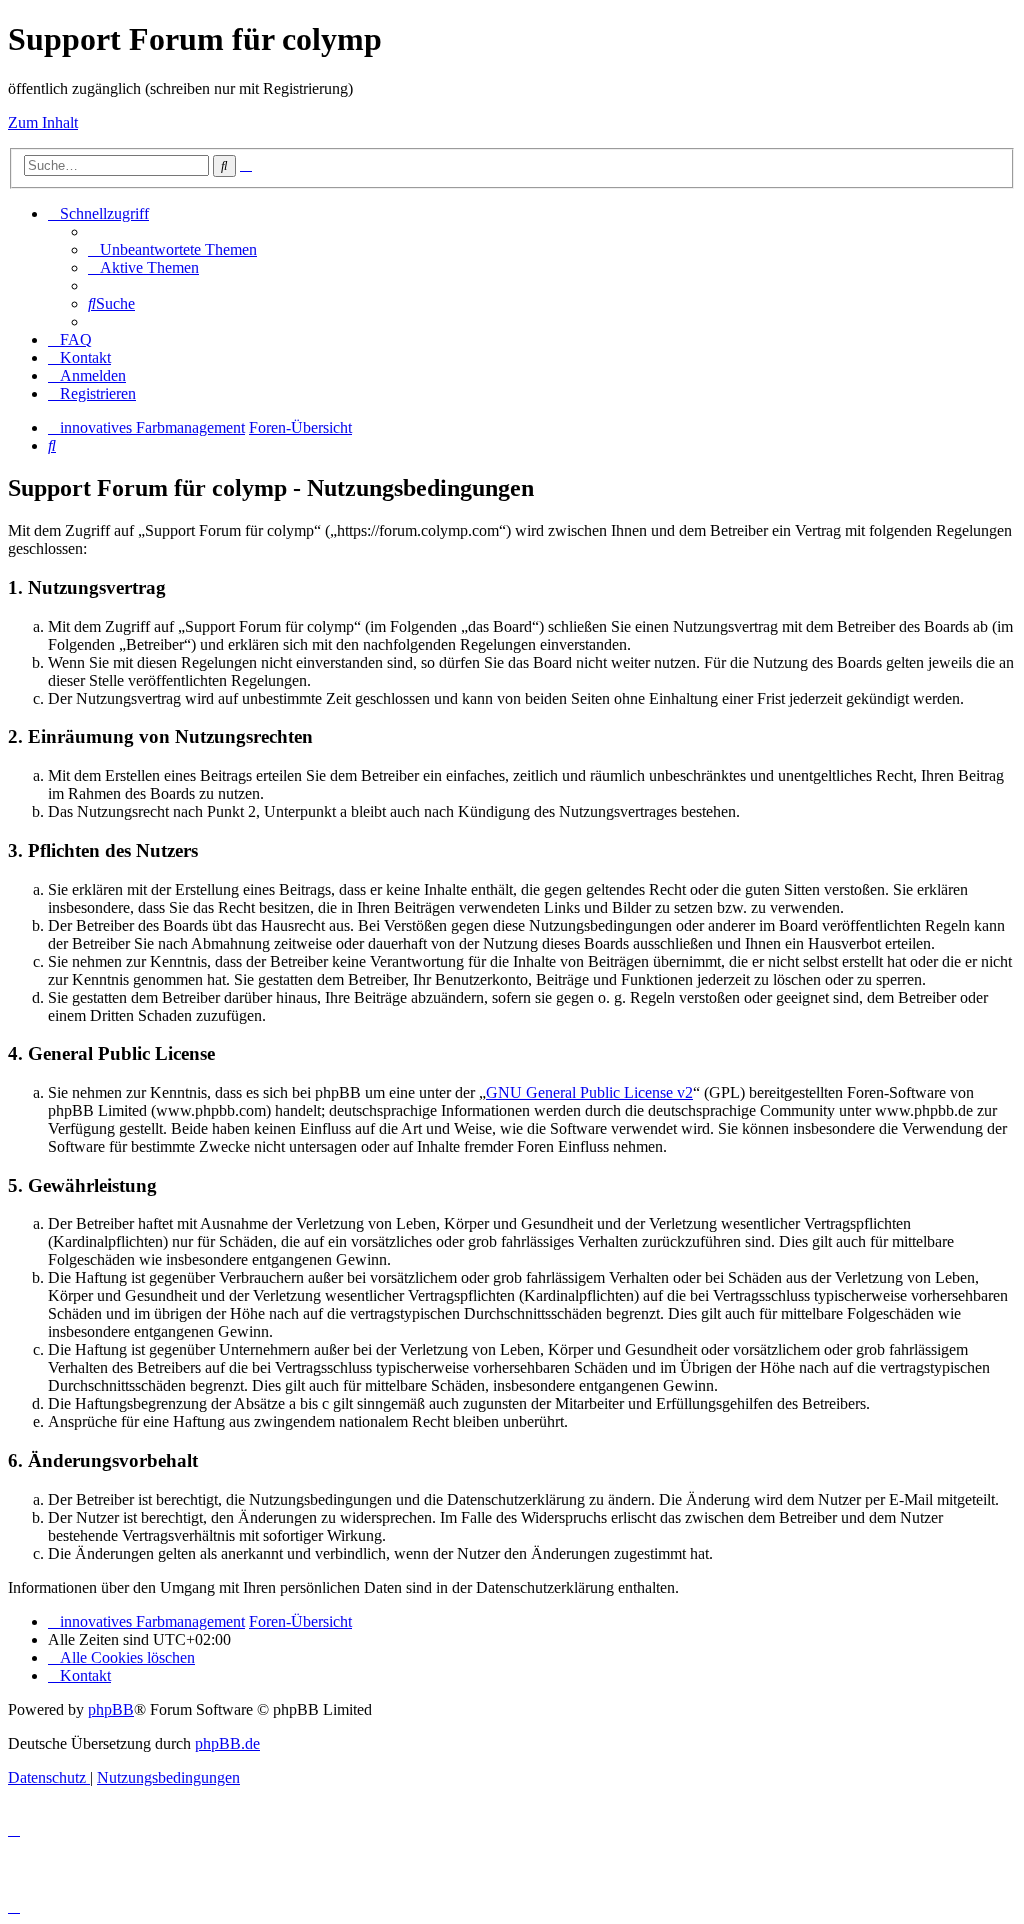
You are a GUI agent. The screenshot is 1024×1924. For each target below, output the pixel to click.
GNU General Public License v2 (589, 1092)
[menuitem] (172, 249)
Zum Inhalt (43, 122)
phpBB (111, 1709)
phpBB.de (227, 1743)
